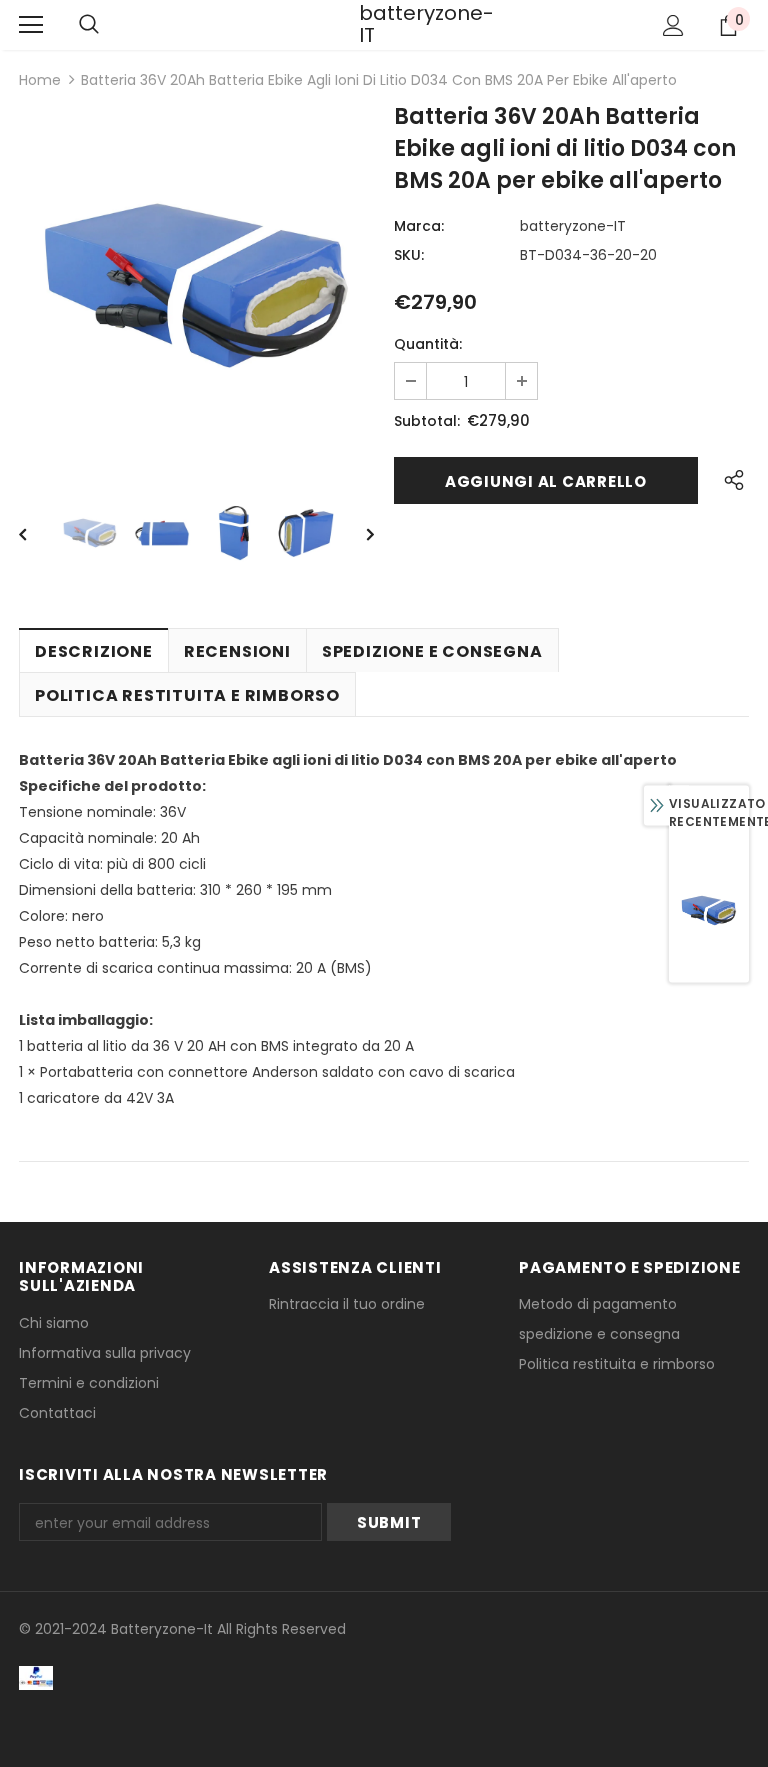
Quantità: (428, 344)
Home (40, 80)
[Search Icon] (89, 25)
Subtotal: (427, 421)
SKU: (409, 255)
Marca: (419, 226)
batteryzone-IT (384, 24)
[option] (196, 285)
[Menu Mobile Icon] (31, 25)
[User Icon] (673, 25)
